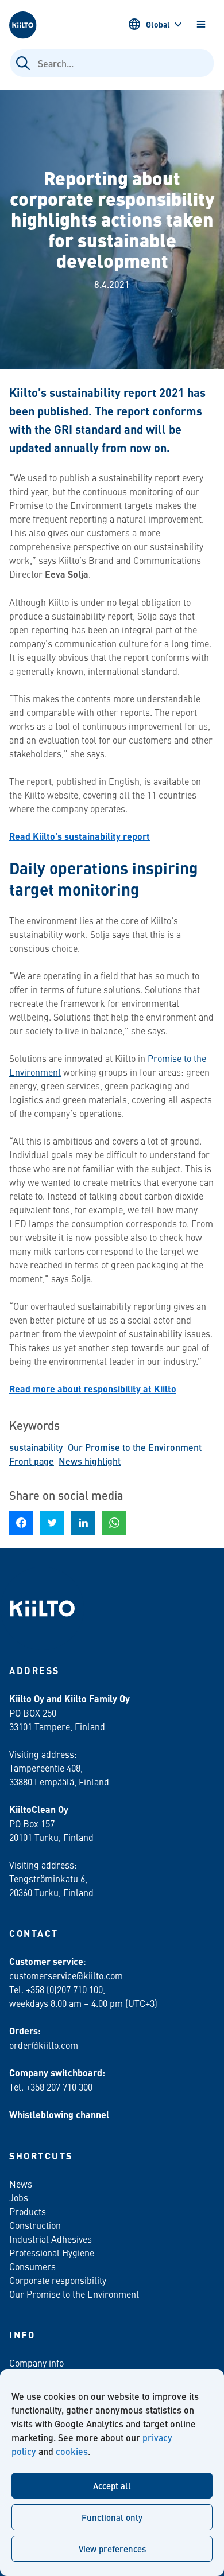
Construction (35, 2225)
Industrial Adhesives (51, 2239)
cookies (72, 2451)
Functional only (112, 2517)
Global (158, 24)
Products (28, 2211)
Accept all (112, 2486)
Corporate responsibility (58, 2280)
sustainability (36, 1447)
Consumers (32, 2266)
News (21, 2184)
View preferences (112, 2549)
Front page (32, 1461)
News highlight (90, 1461)
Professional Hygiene (52, 2252)
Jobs (19, 2197)
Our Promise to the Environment (135, 1447)
